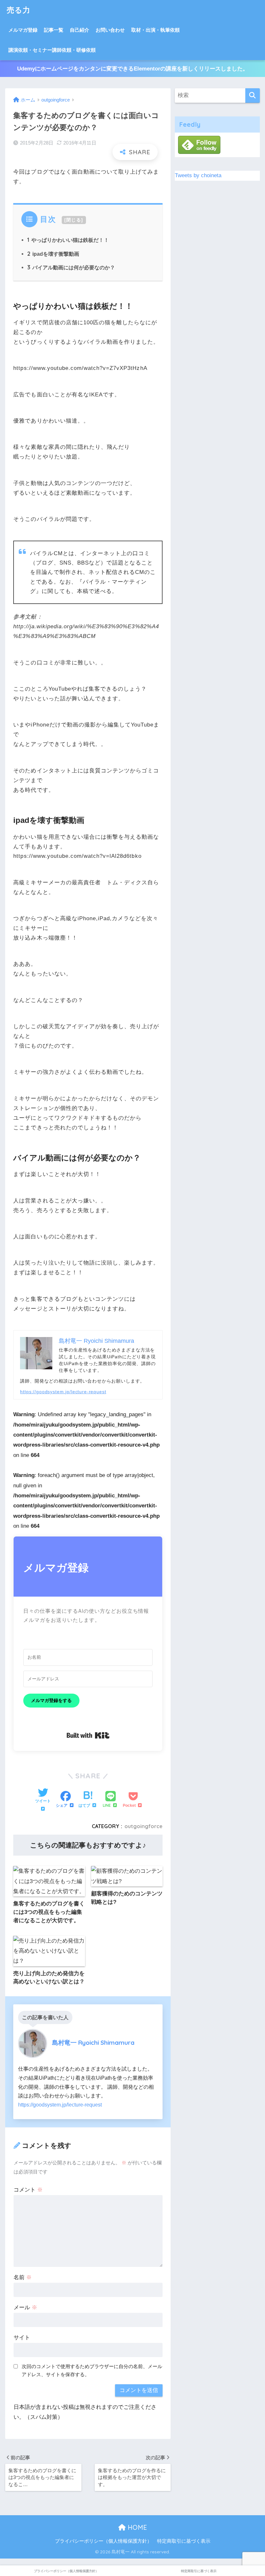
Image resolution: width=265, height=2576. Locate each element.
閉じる (74, 220)
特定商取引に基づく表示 (184, 2541)
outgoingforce (143, 1826)
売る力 (19, 10)
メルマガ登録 (23, 30)
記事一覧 (54, 30)
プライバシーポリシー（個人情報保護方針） (103, 2541)
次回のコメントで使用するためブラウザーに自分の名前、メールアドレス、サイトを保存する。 (92, 2370)
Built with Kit (88, 1735)
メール (25, 2307)
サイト (22, 2338)
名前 (23, 2277)
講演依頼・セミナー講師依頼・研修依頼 (52, 50)
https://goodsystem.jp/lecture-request (63, 1392)
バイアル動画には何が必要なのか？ (71, 267)
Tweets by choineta (198, 175)
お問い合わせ (110, 30)
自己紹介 (79, 30)
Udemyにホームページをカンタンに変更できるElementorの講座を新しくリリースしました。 (133, 69)
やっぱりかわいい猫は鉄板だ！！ (68, 240)
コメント (28, 2190)
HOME (136, 2527)
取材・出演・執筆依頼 (155, 30)
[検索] (253, 96)
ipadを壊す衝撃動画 (53, 254)
